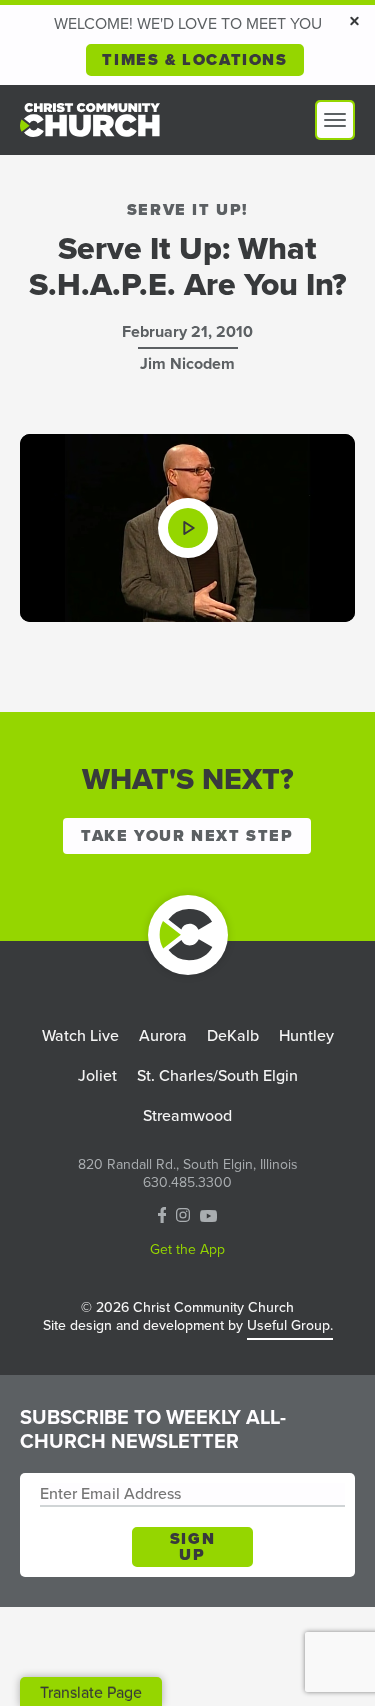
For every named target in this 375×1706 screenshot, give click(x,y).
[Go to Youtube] (208, 1216)
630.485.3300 (187, 1183)
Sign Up (192, 1546)
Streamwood (187, 1115)
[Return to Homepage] (188, 935)
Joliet (97, 1075)
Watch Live (80, 1035)
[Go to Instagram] (183, 1216)
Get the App (187, 1250)
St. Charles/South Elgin (217, 1075)
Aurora (163, 1035)
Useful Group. (290, 1325)
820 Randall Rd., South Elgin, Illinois (188, 1165)
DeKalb (233, 1035)
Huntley (306, 1035)
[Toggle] (335, 120)
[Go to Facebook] (162, 1217)
